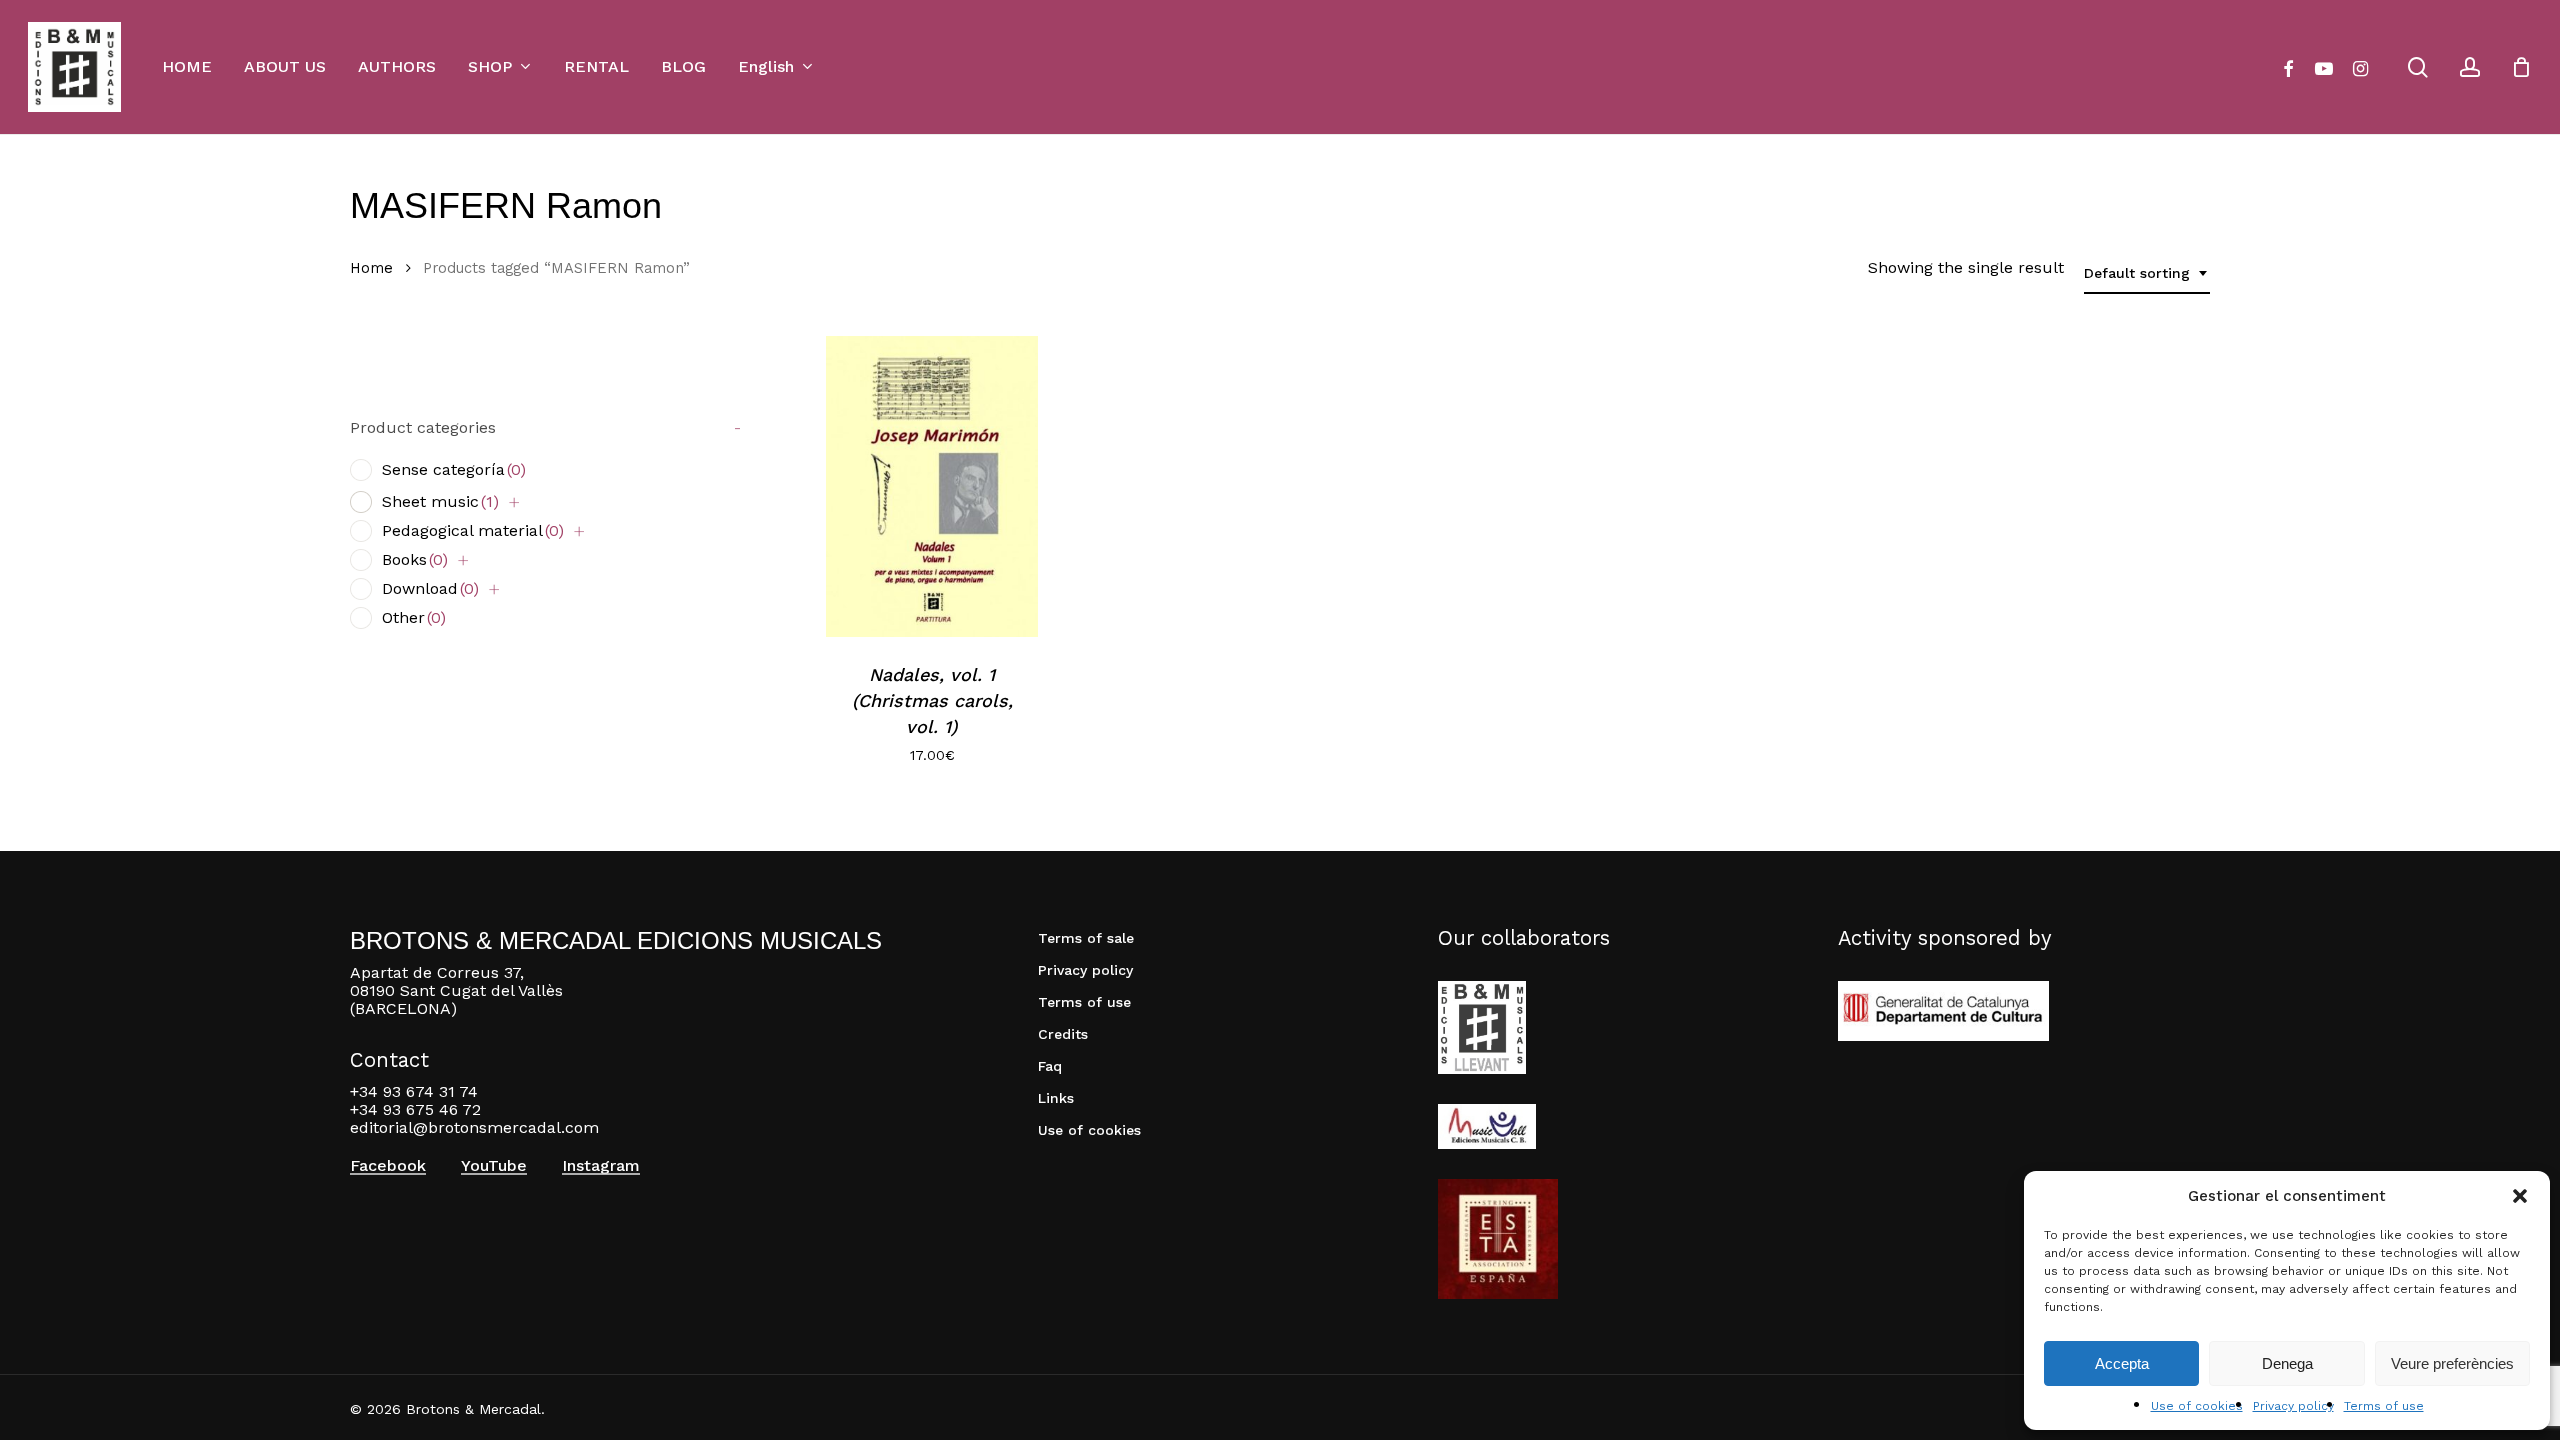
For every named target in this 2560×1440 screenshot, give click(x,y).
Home (371, 268)
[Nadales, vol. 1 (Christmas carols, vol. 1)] (932, 486)
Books (415, 559)
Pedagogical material (473, 530)
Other (414, 617)
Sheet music (440, 501)
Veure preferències (2452, 1363)
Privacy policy (2293, 1406)
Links (1056, 1098)
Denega (2287, 1363)
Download (430, 588)
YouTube (494, 1166)
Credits (1063, 1034)
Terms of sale (1086, 938)
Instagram (601, 1166)
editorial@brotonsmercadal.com (474, 1127)
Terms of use (2384, 1406)
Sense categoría (454, 469)
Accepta (2122, 1363)
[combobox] (2147, 273)
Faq (1050, 1066)
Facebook (388, 1166)
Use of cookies (2197, 1406)
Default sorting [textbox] (2137, 273)
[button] (2520, 1196)
